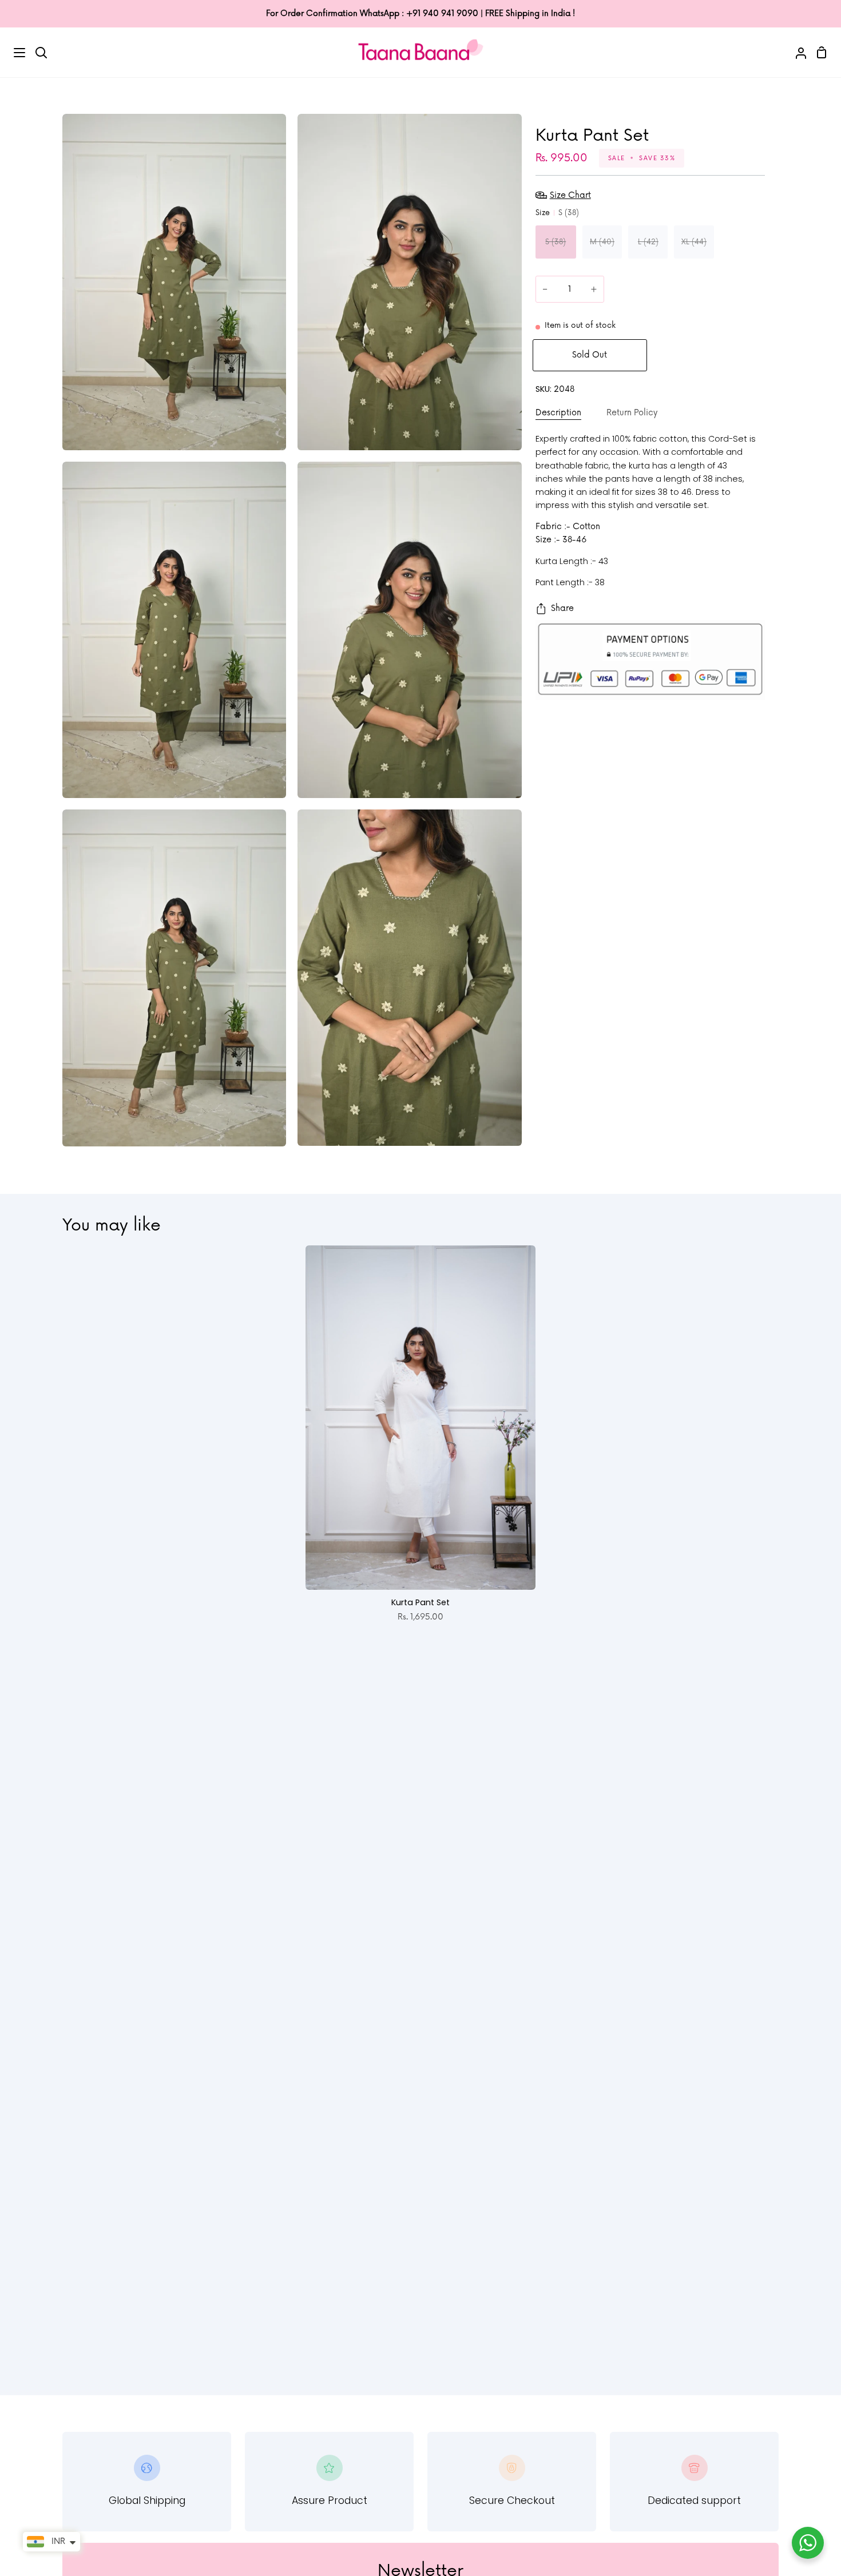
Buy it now (711, 355)
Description (558, 413)
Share (562, 608)
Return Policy (632, 413)
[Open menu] (13, 53)
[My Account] (796, 52)
